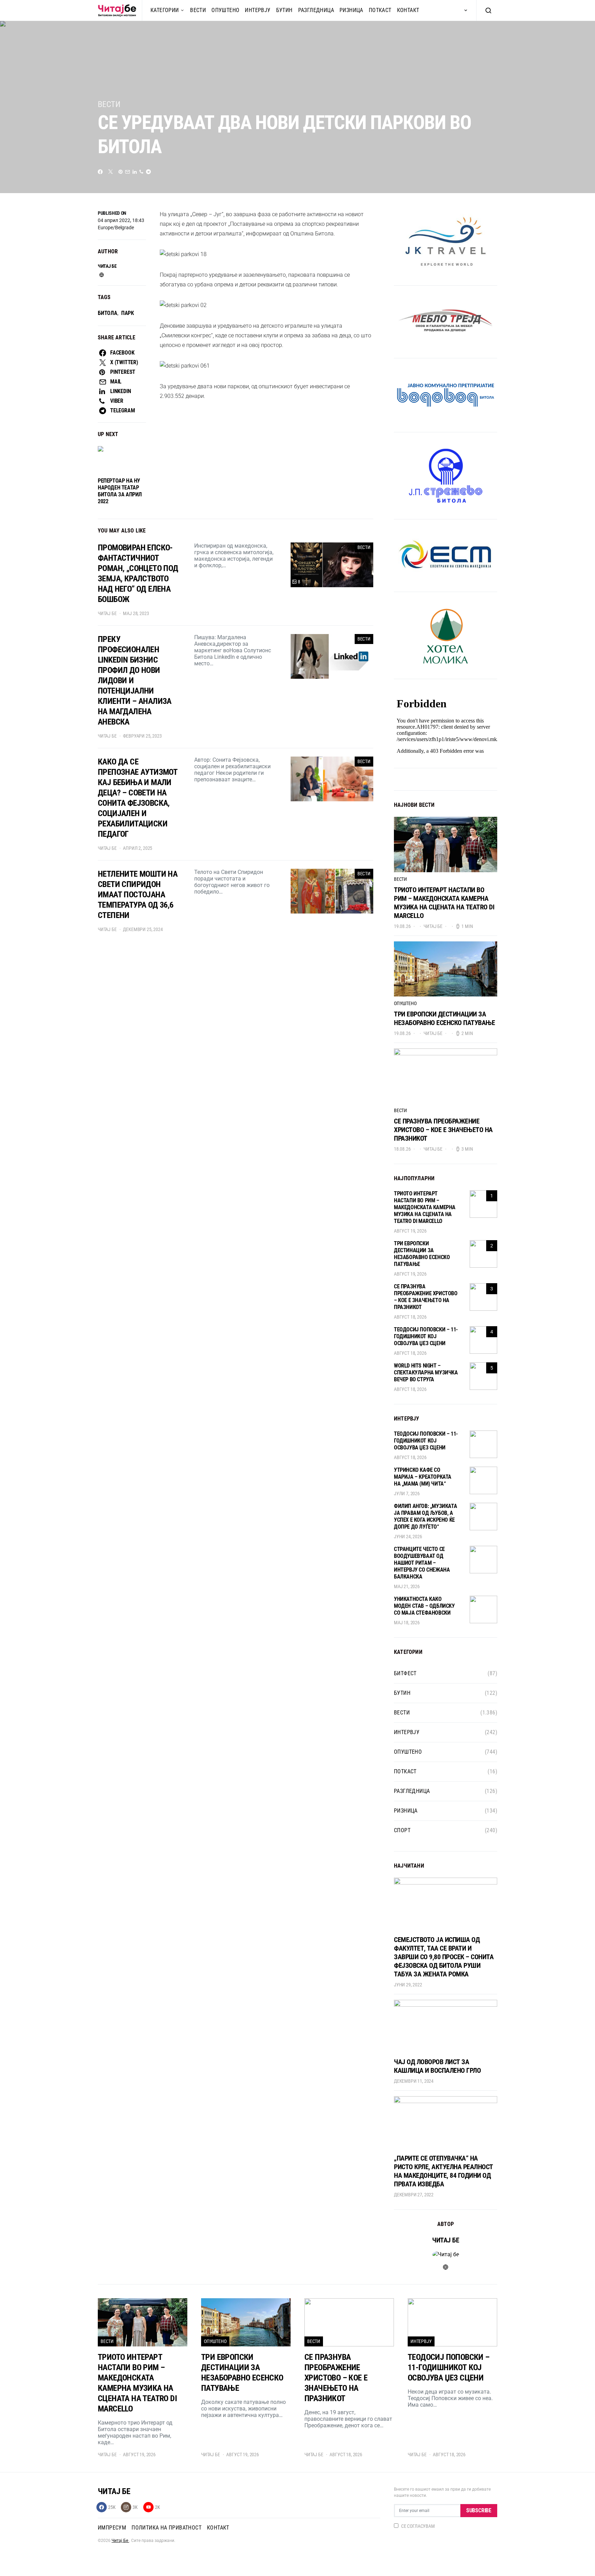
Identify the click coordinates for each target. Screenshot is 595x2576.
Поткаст (380, 10)
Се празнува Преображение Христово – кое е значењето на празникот (443, 1130)
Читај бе (107, 266)
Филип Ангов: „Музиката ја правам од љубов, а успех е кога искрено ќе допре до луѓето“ (425, 1516)
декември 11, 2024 (414, 2081)
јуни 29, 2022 (408, 1985)
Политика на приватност (166, 2528)
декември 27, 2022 (414, 2195)
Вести (198, 10)
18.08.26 (402, 1149)
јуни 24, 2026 (408, 1537)
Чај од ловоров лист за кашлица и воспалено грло (437, 2066)
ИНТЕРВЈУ (258, 10)
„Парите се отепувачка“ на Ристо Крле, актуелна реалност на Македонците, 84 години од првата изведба (443, 2171)
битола (108, 313)
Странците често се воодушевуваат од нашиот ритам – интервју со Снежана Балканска (422, 1563)
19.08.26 (402, 926)
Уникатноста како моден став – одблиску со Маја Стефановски (424, 1606)
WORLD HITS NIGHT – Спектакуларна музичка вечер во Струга (426, 1373)
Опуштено (225, 10)
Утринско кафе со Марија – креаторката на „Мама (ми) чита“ (423, 1477)
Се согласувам (418, 2526)
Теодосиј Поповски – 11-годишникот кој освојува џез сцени (426, 1336)
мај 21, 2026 (407, 1586)
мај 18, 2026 (407, 1623)
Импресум (112, 2528)
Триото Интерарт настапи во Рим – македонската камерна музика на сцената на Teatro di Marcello (444, 903)
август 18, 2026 (410, 1317)
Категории (165, 10)
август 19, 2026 (410, 1231)
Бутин (284, 10)
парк (128, 313)
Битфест (405, 1673)
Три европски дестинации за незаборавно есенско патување (444, 1018)
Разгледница (316, 10)
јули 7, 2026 (407, 1493)
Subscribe (479, 2510)
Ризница (351, 10)
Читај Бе (120, 2541)
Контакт (408, 10)
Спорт (402, 1830)
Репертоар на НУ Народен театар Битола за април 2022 (120, 491)
